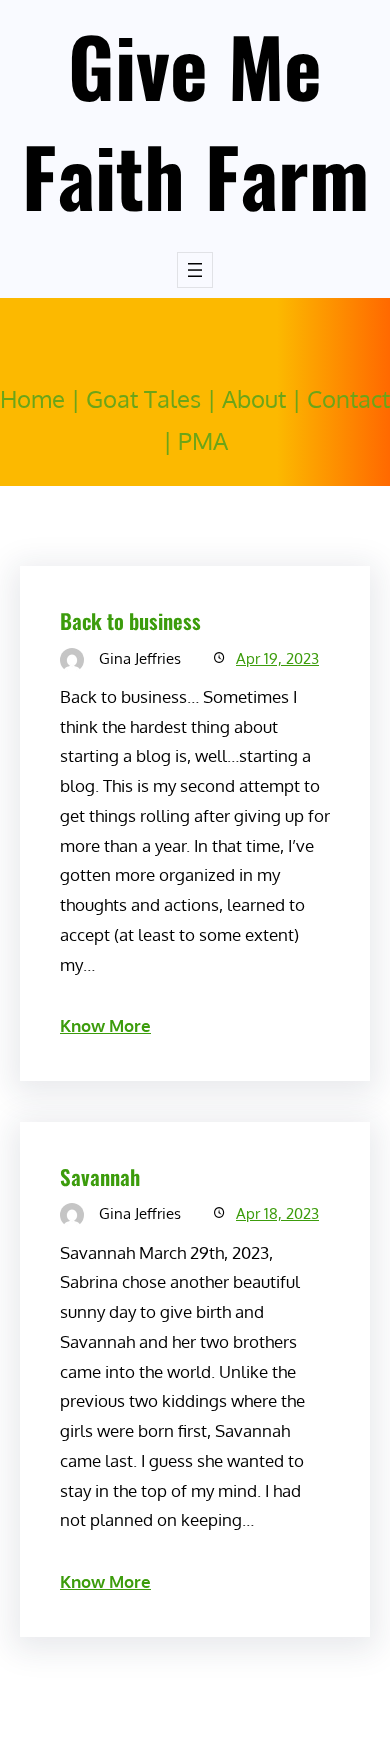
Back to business (130, 620)
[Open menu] (195, 270)
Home (32, 398)
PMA (203, 440)
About (254, 398)
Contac (344, 398)
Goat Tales (143, 398)
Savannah (100, 1176)
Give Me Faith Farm (195, 120)
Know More (105, 1025)
